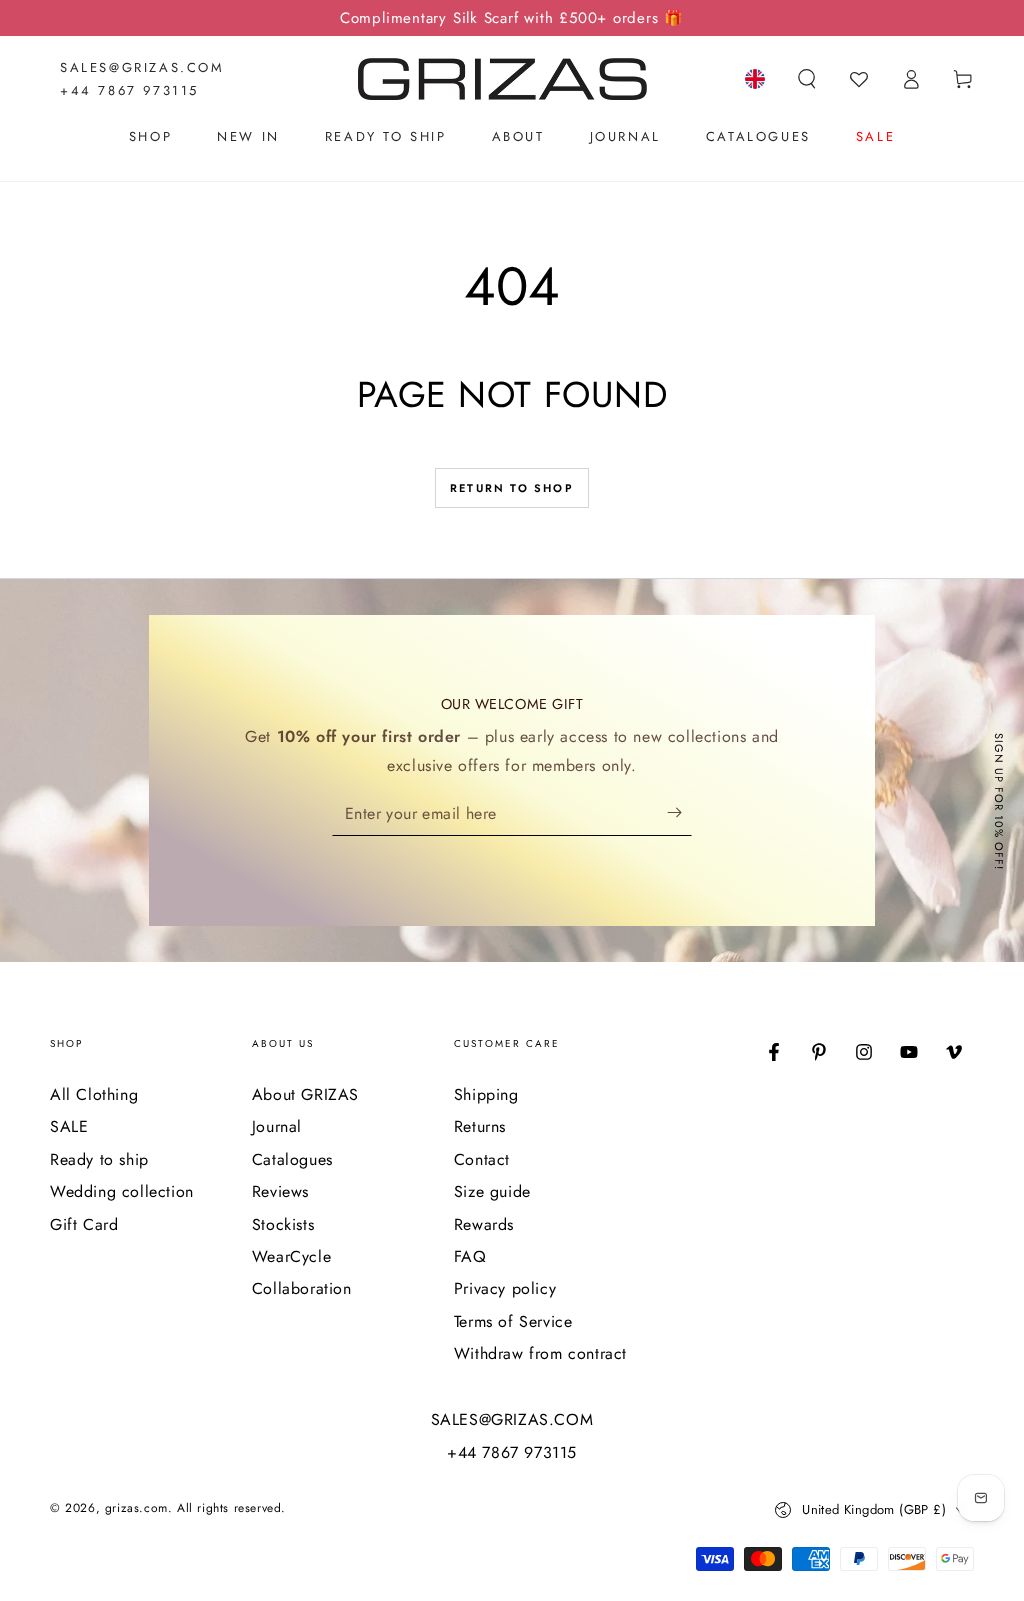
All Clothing (94, 1094)
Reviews (280, 1191)
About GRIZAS (305, 1094)
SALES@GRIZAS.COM (142, 67)
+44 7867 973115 (129, 90)
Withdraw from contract (540, 1353)
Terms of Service (513, 1321)
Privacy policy (505, 1288)
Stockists (283, 1224)
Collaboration (302, 1288)
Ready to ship (99, 1159)
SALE (69, 1126)
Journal (277, 1126)
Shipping (486, 1094)
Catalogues (292, 1159)
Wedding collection (122, 1191)
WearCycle (291, 1256)
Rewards (484, 1224)
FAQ (470, 1256)
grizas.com (136, 1508)
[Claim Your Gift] (679, 813)
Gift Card (84, 1224)
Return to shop (512, 488)
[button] (807, 79)
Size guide (492, 1191)
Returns (480, 1126)
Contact (482, 1159)
